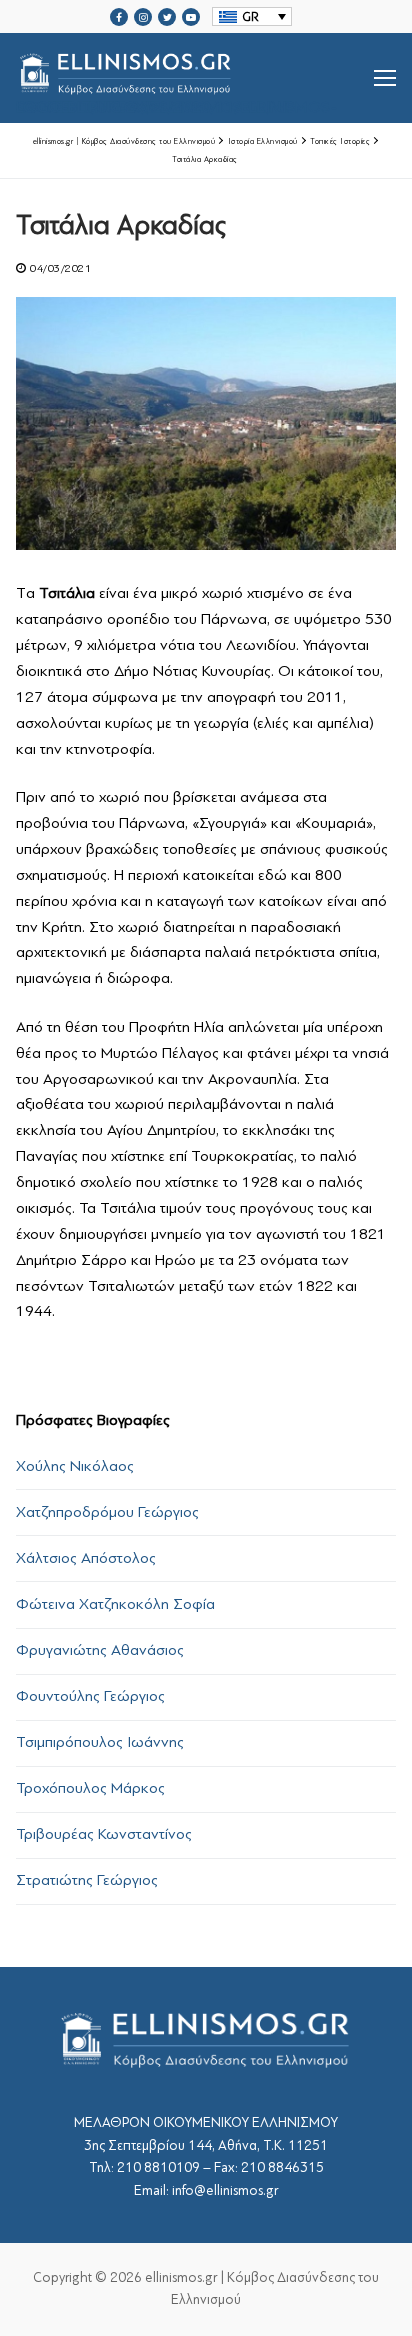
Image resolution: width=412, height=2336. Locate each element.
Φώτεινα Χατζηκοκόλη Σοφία (115, 1604)
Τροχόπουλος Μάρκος (90, 1788)
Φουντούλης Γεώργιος (90, 1696)
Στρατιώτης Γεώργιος (87, 1880)
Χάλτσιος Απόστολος (86, 1558)
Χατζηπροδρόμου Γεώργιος (107, 1512)
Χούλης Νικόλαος (75, 1466)
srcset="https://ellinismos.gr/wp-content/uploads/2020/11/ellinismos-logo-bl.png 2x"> (176, 102)
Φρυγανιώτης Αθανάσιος (100, 1650)
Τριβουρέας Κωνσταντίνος (104, 1834)
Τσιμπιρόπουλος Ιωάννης (100, 1742)
